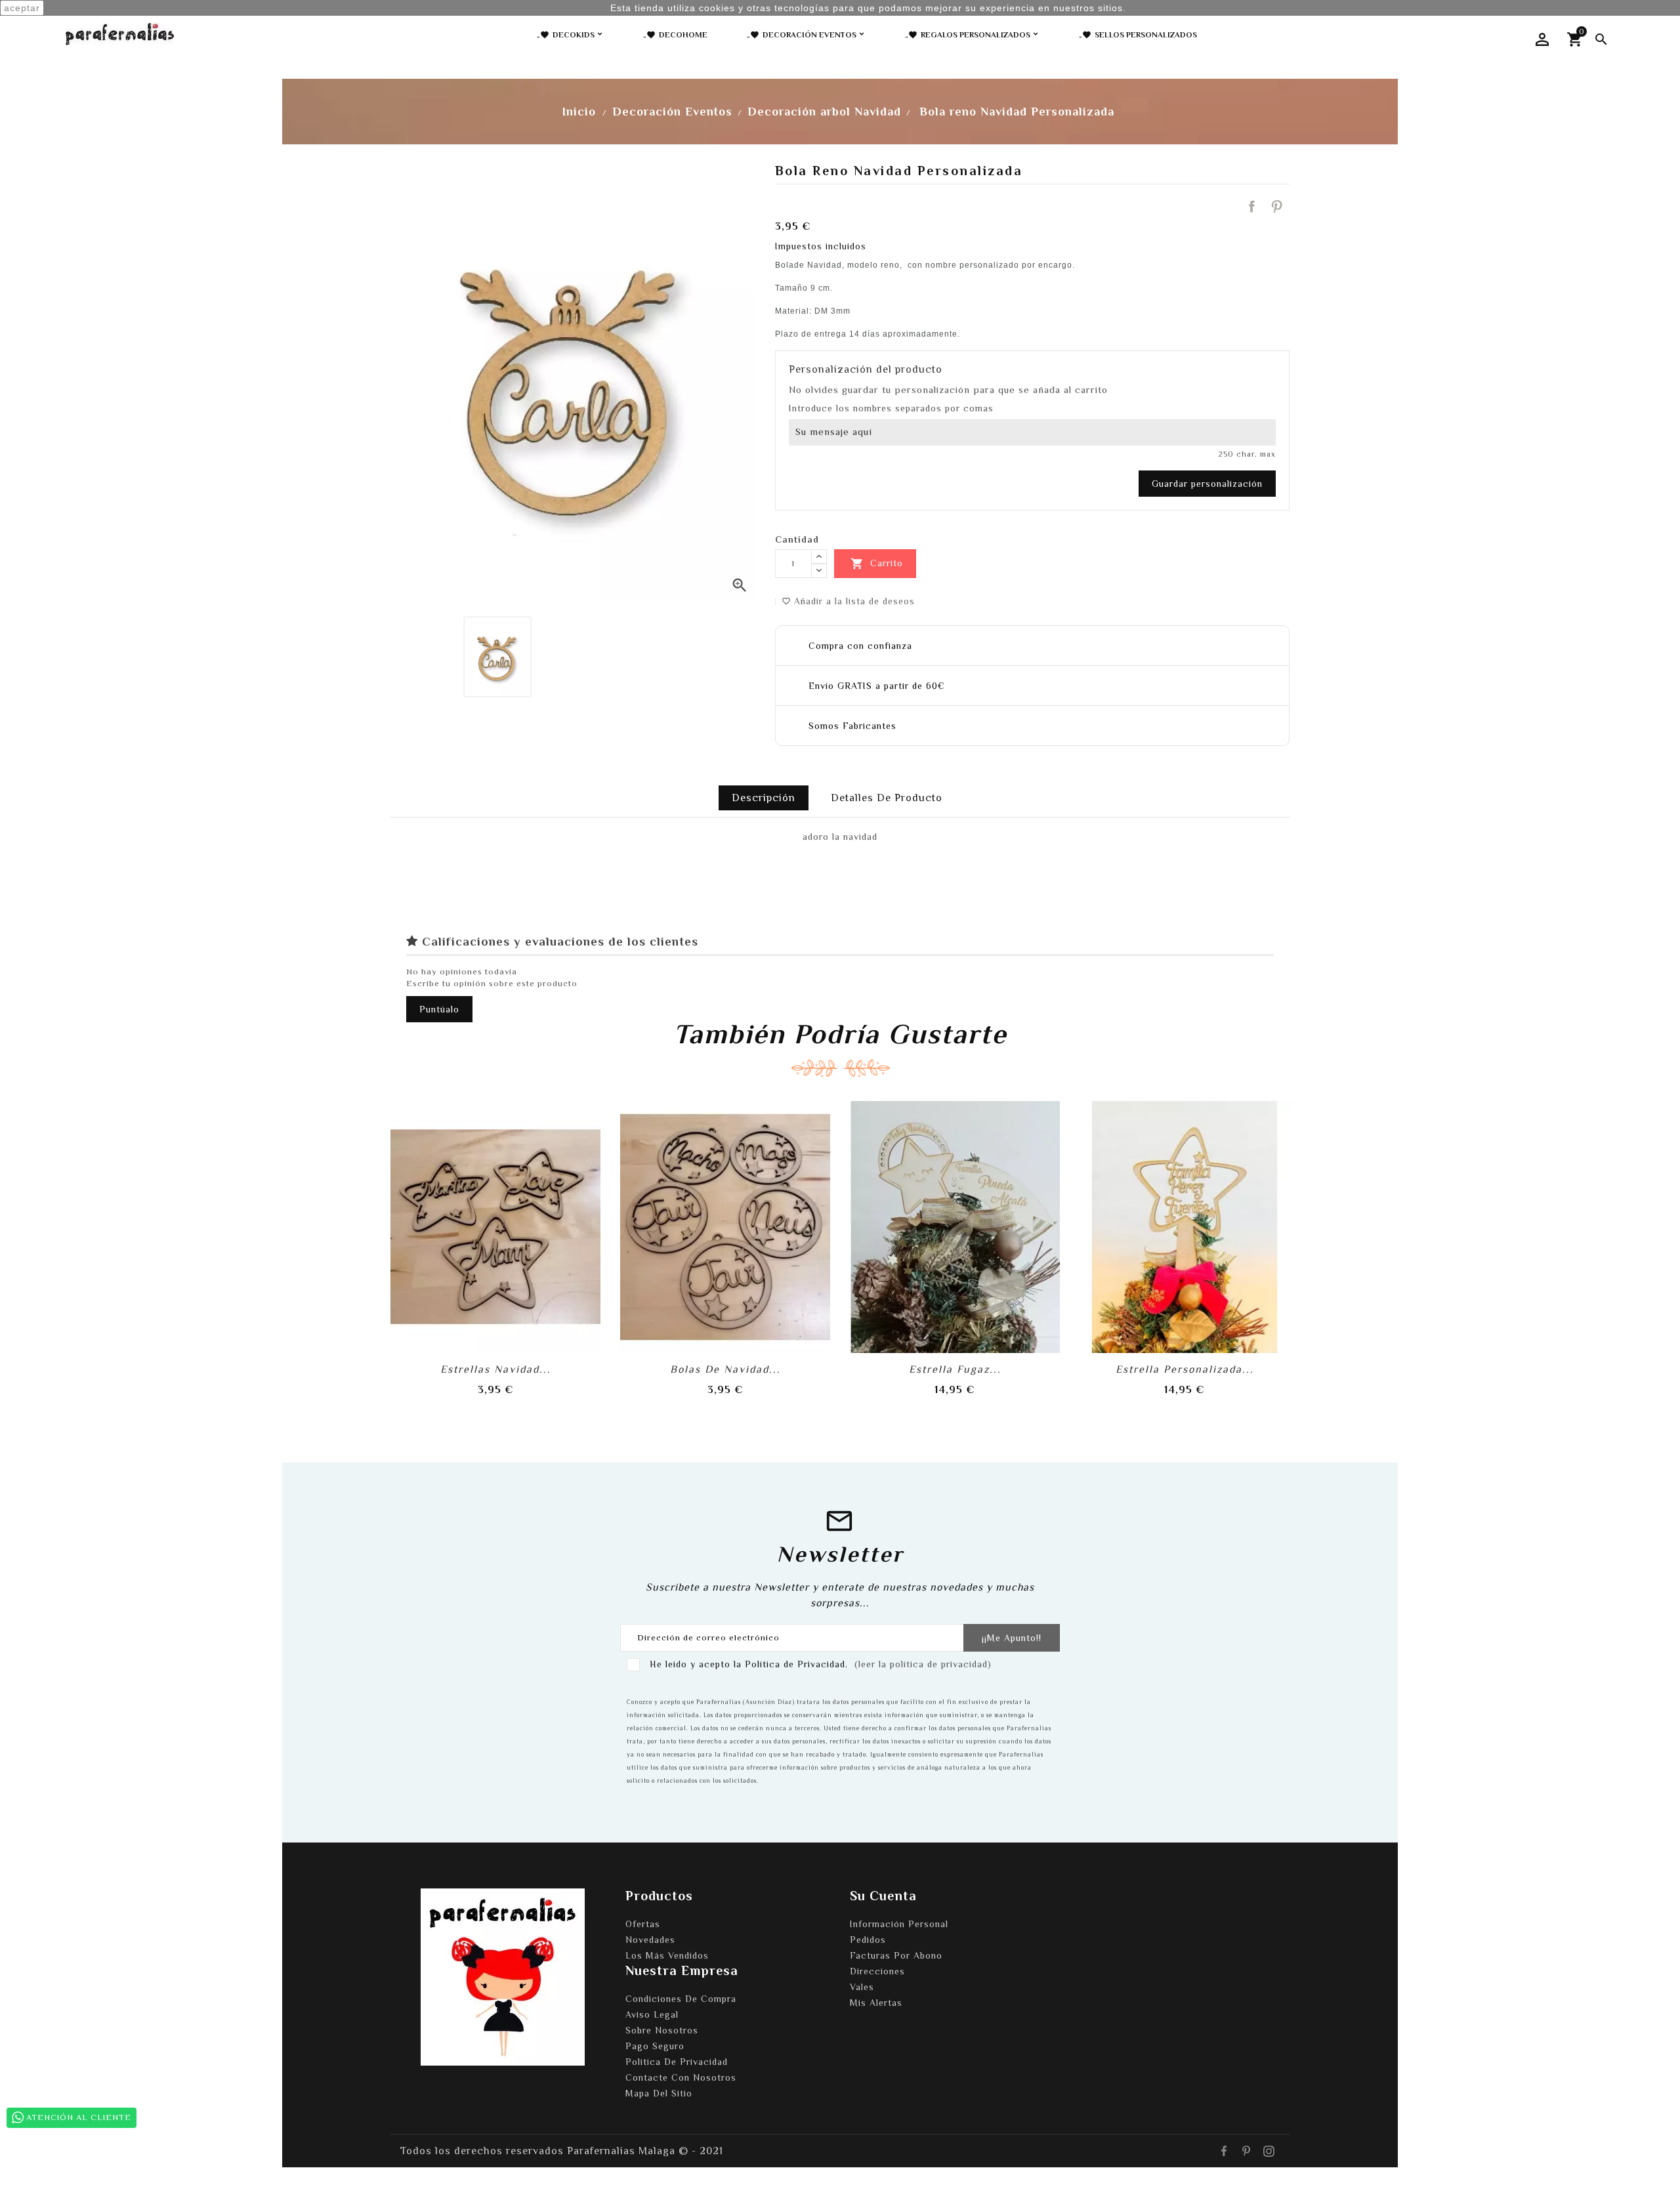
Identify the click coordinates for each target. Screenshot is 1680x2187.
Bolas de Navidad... (725, 1369)
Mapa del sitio (659, 2093)
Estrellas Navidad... (496, 1369)
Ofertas (643, 1924)
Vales (862, 1987)
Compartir (1251, 207)
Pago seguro (655, 2046)
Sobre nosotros (662, 2030)
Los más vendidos (667, 1955)
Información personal (899, 1924)
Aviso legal (652, 2014)
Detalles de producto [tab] (887, 798)
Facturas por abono (896, 1955)
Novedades (650, 1940)
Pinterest (1277, 207)
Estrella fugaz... (955, 1369)
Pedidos (868, 1940)
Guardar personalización (1207, 484)
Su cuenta (883, 1896)
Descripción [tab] (764, 798)
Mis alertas (876, 2003)
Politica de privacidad (677, 2062)
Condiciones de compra (681, 1999)
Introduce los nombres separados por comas (891, 408)
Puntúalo (439, 1009)
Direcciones (877, 1971)
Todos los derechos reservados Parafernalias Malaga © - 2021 (562, 2151)
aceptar (22, 8)
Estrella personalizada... (1185, 1369)
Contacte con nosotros (681, 2077)
